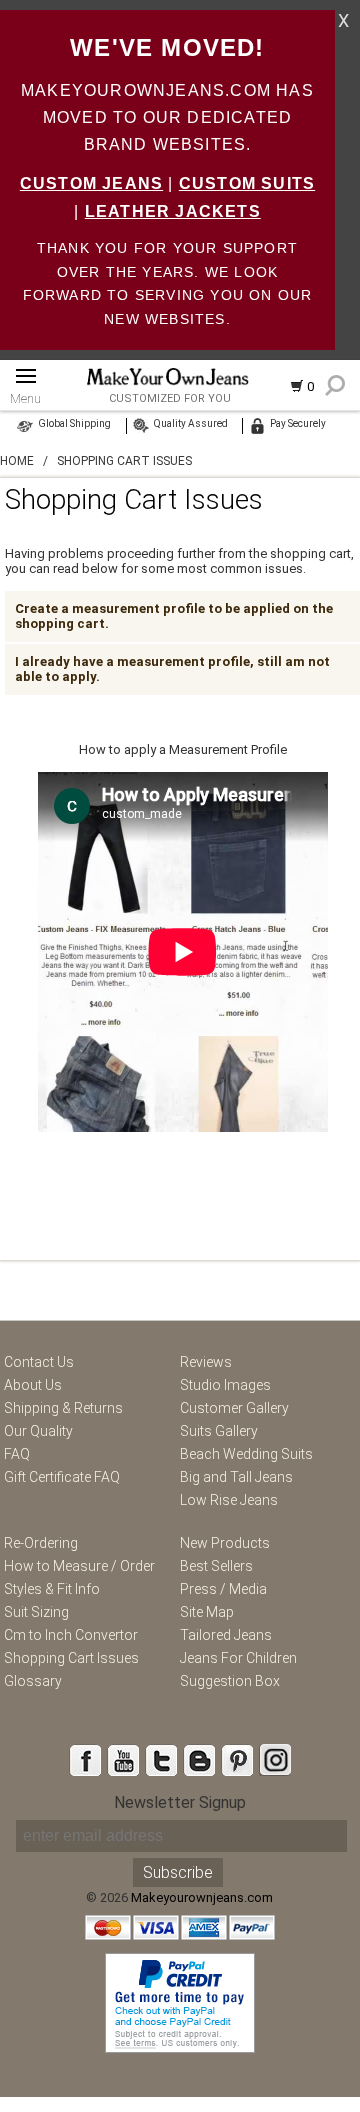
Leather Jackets (173, 211)
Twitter (161, 1760)
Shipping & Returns (63, 1408)
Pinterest (237, 1760)
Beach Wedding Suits (246, 1454)
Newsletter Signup (180, 1802)
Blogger (199, 1760)
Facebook (85, 1760)
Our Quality (38, 1431)
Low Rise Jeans (229, 1500)
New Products (225, 1543)
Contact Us (39, 1362)
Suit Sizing (36, 1612)
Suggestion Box (230, 1681)
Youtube (123, 1760)
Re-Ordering (41, 1543)
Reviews (206, 1362)
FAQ (17, 1454)
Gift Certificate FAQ (62, 1477)
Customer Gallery (234, 1408)
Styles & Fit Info (52, 1589)
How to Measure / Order (79, 1566)
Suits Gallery (219, 1431)
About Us (33, 1385)
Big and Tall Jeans (236, 1477)
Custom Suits (247, 183)
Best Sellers (216, 1566)
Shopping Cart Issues (71, 1658)
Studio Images (225, 1385)
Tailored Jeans (226, 1635)
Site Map (207, 1612)
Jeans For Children (238, 1658)
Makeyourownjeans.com (202, 1897)
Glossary (33, 1681)
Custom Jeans (91, 183)
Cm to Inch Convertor (71, 1635)
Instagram (275, 1760)
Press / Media (223, 1589)
